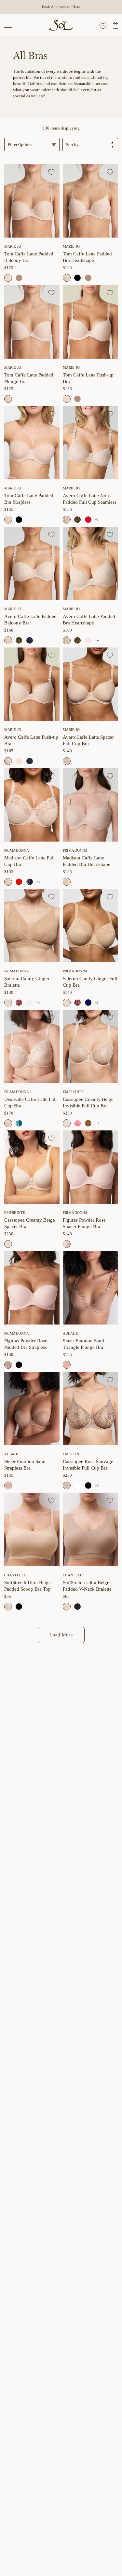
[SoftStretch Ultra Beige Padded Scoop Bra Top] (32, 1529)
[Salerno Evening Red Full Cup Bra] (77, 1003)
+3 (97, 1123)
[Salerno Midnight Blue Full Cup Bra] (88, 1003)
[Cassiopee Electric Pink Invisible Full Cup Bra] (77, 1123)
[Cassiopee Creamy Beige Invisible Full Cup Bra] (90, 1046)
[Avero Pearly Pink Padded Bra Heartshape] (88, 640)
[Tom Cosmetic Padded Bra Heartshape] (88, 278)
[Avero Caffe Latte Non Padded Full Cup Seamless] (90, 443)
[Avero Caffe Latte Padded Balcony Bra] (32, 563)
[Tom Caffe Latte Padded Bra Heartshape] (90, 201)
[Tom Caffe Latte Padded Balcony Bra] (32, 201)
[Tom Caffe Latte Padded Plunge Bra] (32, 322)
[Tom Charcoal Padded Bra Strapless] (19, 520)
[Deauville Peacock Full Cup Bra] (19, 1123)
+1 (97, 519)
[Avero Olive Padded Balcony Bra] (19, 640)
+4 (97, 640)
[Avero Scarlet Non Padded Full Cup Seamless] (88, 520)
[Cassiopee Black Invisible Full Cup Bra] (88, 1485)
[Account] (103, 25)
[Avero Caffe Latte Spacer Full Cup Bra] (90, 684)
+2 (97, 1002)
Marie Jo (13, 246)
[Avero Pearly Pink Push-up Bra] (19, 761)
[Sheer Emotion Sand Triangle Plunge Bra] (90, 1288)
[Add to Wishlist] (51, 172)
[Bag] (115, 25)
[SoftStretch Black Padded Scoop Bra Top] (19, 1607)
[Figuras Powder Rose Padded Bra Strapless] (32, 1288)
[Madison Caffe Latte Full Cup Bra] (32, 805)
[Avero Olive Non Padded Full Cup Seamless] (77, 520)
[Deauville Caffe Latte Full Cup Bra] (32, 1046)
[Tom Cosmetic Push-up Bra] (77, 399)
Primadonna (17, 971)
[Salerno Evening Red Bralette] (19, 1003)
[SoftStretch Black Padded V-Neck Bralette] (77, 1607)
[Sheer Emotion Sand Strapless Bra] (32, 1409)
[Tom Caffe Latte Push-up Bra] (90, 322)
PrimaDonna (17, 850)
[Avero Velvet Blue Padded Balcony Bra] (30, 640)
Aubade (70, 1333)
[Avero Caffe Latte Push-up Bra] (32, 684)
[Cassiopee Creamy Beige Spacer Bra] (32, 1167)
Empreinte (73, 1092)
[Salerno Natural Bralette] (30, 1003)
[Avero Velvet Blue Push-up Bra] (30, 761)
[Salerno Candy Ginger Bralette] (32, 926)
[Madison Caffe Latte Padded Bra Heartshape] (90, 805)
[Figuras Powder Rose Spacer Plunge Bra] (90, 1167)
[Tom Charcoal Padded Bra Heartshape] (77, 278)
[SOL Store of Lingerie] (61, 25)
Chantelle (15, 1575)
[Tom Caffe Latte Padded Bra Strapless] (32, 443)
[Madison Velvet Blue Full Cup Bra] (30, 882)
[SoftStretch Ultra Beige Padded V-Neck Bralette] (90, 1529)
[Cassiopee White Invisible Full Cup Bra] (77, 1485)
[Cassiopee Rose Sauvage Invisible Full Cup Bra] (90, 1409)
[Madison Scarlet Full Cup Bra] (19, 882)
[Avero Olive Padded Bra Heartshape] (77, 640)
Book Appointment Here (61, 7)
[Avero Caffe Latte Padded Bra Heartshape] (90, 563)
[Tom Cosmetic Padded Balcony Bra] (19, 278)
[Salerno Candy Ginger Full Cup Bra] (90, 926)
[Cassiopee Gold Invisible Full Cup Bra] (88, 1123)
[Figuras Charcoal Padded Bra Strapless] (19, 1365)
